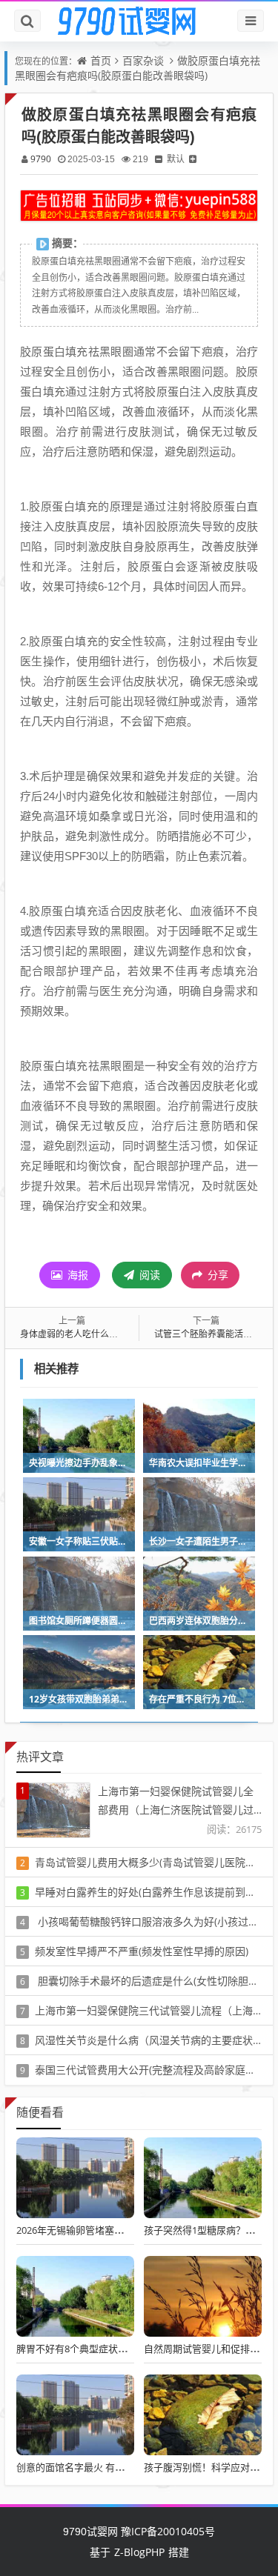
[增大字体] (193, 159)
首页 (101, 60)
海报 (76, 1275)
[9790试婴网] (139, 21)
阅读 (148, 1275)
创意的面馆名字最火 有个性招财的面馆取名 (109, 2467)
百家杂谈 (143, 60)
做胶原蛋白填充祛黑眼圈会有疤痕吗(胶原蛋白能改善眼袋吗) (138, 68)
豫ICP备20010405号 (166, 2531)
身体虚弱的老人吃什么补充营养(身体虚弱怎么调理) (121, 1334)
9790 (41, 159)
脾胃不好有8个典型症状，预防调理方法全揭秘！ (120, 2349)
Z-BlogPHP (139, 2552)
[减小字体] (159, 159)
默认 (176, 159)
